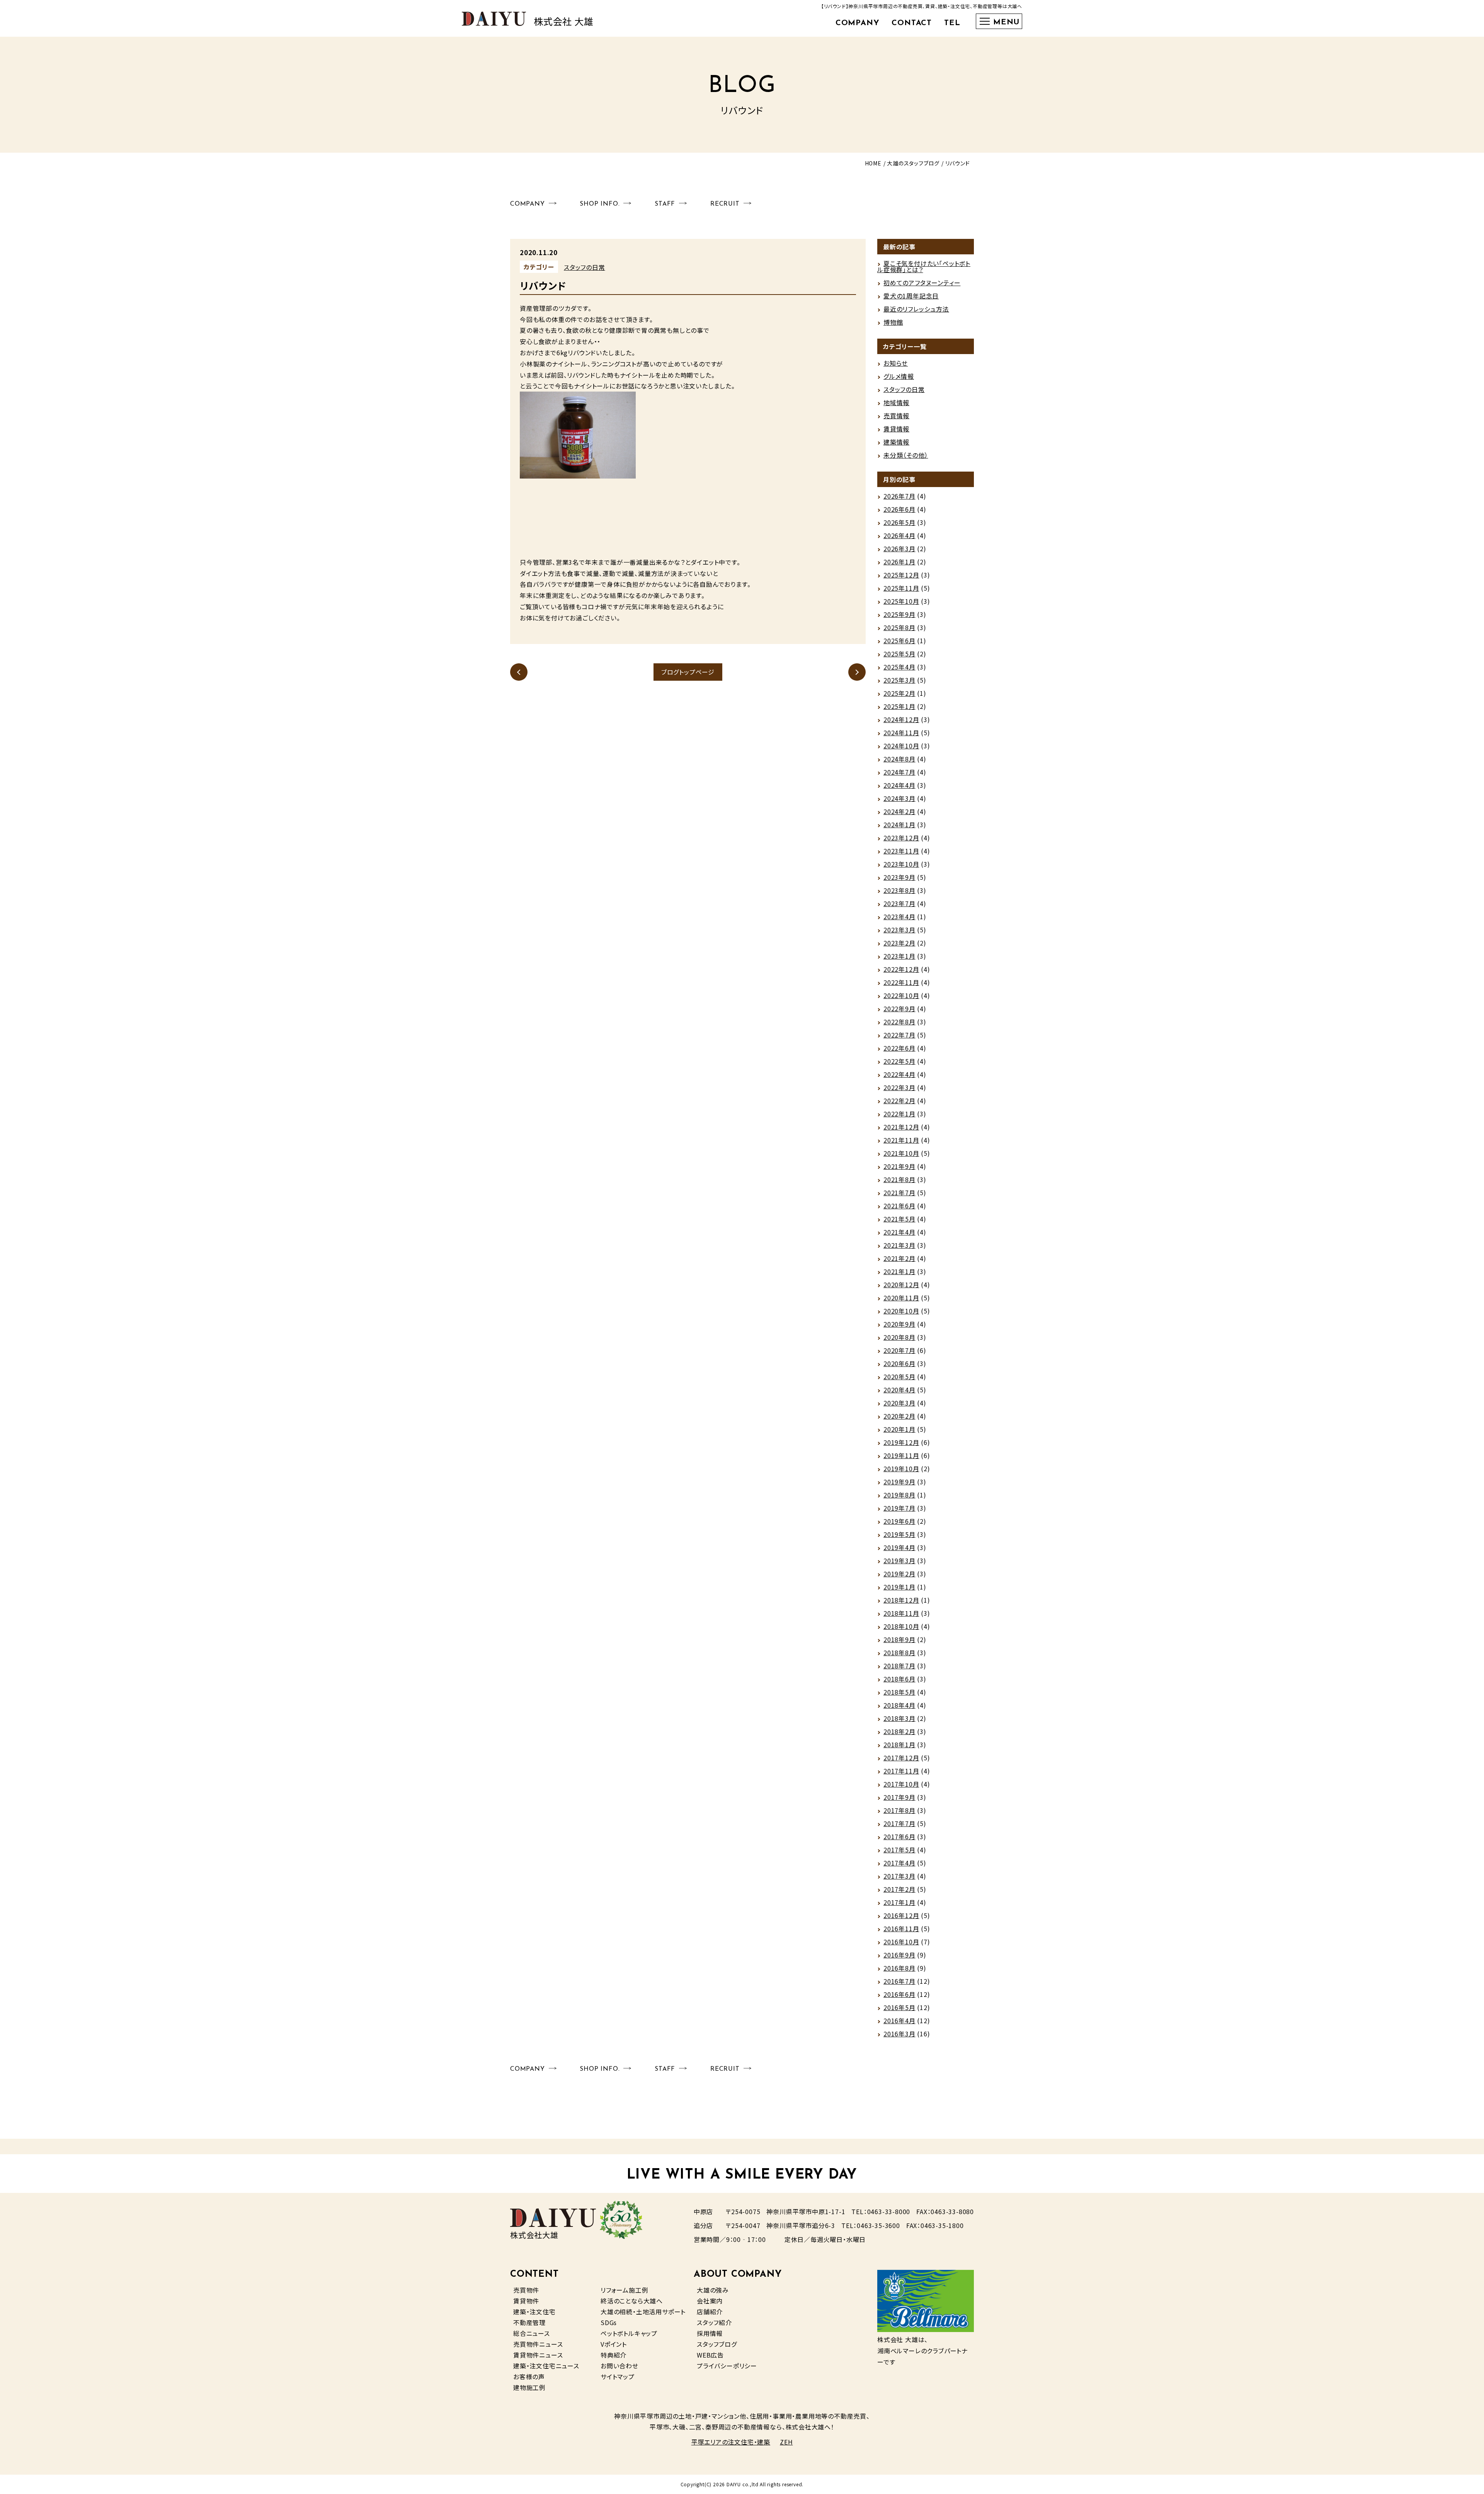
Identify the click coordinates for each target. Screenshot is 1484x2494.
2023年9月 (899, 877)
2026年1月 (899, 562)
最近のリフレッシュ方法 (916, 309)
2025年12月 (901, 575)
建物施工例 (529, 2387)
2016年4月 (899, 2020)
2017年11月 (901, 1771)
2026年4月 (899, 535)
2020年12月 (901, 1284)
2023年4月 (899, 917)
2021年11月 (901, 1140)
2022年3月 (899, 1087)
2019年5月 (899, 1534)
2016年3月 (899, 2034)
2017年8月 (899, 1810)
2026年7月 (899, 496)
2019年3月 (899, 1560)
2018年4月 (899, 1705)
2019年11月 (901, 1455)
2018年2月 (899, 1731)
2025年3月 (899, 680)
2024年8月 (899, 759)
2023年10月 (901, 864)
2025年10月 (901, 601)
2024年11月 (901, 733)
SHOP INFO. (600, 204)
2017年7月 (899, 1823)
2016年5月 (899, 2007)
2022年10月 (901, 995)
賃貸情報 (896, 429)
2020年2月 (899, 1416)
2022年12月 (901, 969)
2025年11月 (901, 588)
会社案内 (710, 2301)
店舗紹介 (710, 2312)
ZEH (786, 2442)
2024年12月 (901, 719)
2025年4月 (899, 667)
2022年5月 (899, 1061)
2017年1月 (899, 1902)
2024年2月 (899, 811)
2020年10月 (901, 1311)
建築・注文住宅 (534, 2312)
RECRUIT (725, 204)
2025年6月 (899, 641)
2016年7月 (899, 1981)
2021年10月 (901, 1153)
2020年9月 (899, 1324)
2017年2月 (899, 1889)
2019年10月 (901, 1468)
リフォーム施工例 (624, 2290)
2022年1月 (899, 1114)
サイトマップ (618, 2376)
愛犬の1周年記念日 (911, 296)
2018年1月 (899, 1744)
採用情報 (710, 2333)
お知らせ (896, 363)
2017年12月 (901, 1758)
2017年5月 (899, 1850)
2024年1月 (899, 825)
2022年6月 (899, 1048)
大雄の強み (713, 2290)
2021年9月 (899, 1166)
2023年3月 (899, 930)
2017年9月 (899, 1797)
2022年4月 (899, 1074)
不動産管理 (529, 2322)
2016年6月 (899, 1994)
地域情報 (896, 402)
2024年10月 (901, 746)
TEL (952, 23)
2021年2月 (899, 1258)
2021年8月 (899, 1179)
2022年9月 (899, 1009)
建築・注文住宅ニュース (546, 2366)
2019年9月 (899, 1482)
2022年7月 (899, 1035)
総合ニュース (532, 2333)
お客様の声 (529, 2376)
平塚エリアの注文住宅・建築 (731, 2442)
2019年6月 (899, 1521)
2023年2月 (899, 943)
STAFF (665, 204)
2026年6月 (899, 509)
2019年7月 (899, 1508)
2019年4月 (899, 1547)
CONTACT (912, 23)
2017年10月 (901, 1784)
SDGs (609, 2322)
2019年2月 (899, 1574)
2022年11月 (901, 982)
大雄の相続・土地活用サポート (643, 2312)
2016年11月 (901, 1928)
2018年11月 (901, 1613)
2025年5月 (899, 654)
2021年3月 (899, 1245)
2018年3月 (899, 1718)
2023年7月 (899, 903)
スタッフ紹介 (714, 2322)
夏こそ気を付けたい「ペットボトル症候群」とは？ (924, 266)
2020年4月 (899, 1390)
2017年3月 (899, 1876)
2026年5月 (899, 522)
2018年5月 (899, 1692)
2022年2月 (899, 1100)
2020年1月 (899, 1429)
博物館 (893, 322)
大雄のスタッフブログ (913, 163)
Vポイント (614, 2344)
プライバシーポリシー (727, 2366)
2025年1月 (899, 706)
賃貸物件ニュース (538, 2355)
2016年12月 (901, 1915)
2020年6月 (899, 1363)
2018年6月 (899, 1679)
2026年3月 (899, 549)
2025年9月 (899, 614)
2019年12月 (901, 1442)
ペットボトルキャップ (629, 2333)
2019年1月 (899, 1587)
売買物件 (526, 2290)
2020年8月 (899, 1337)
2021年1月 (899, 1271)
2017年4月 (899, 1863)
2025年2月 (899, 693)
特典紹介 (614, 2355)
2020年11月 (901, 1298)
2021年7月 (899, 1192)
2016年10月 (901, 1942)
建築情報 (896, 442)
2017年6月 (899, 1836)
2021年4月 (899, 1232)
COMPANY (858, 23)
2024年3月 (899, 798)
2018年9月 (899, 1639)
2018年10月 (901, 1626)
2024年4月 (899, 785)
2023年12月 (901, 838)
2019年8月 (899, 1495)
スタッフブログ (717, 2344)
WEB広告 (710, 2355)
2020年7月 (899, 1350)
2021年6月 (899, 1206)
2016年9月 (899, 1955)
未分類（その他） (906, 455)
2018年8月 (899, 1652)
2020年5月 (899, 1376)
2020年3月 (899, 1403)
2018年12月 (901, 1600)
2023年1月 (899, 956)
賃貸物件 (526, 2301)
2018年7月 (899, 1666)
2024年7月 (899, 772)
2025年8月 (899, 627)
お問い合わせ (619, 2366)
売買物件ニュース (538, 2344)
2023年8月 (899, 890)
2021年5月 (899, 1219)
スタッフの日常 (585, 267)
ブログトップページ (688, 672)
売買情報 (896, 416)
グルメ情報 (899, 376)
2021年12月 (901, 1127)
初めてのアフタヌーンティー (922, 283)
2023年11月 (901, 851)
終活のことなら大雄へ (632, 2301)
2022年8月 (899, 1022)
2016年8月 (899, 1968)
